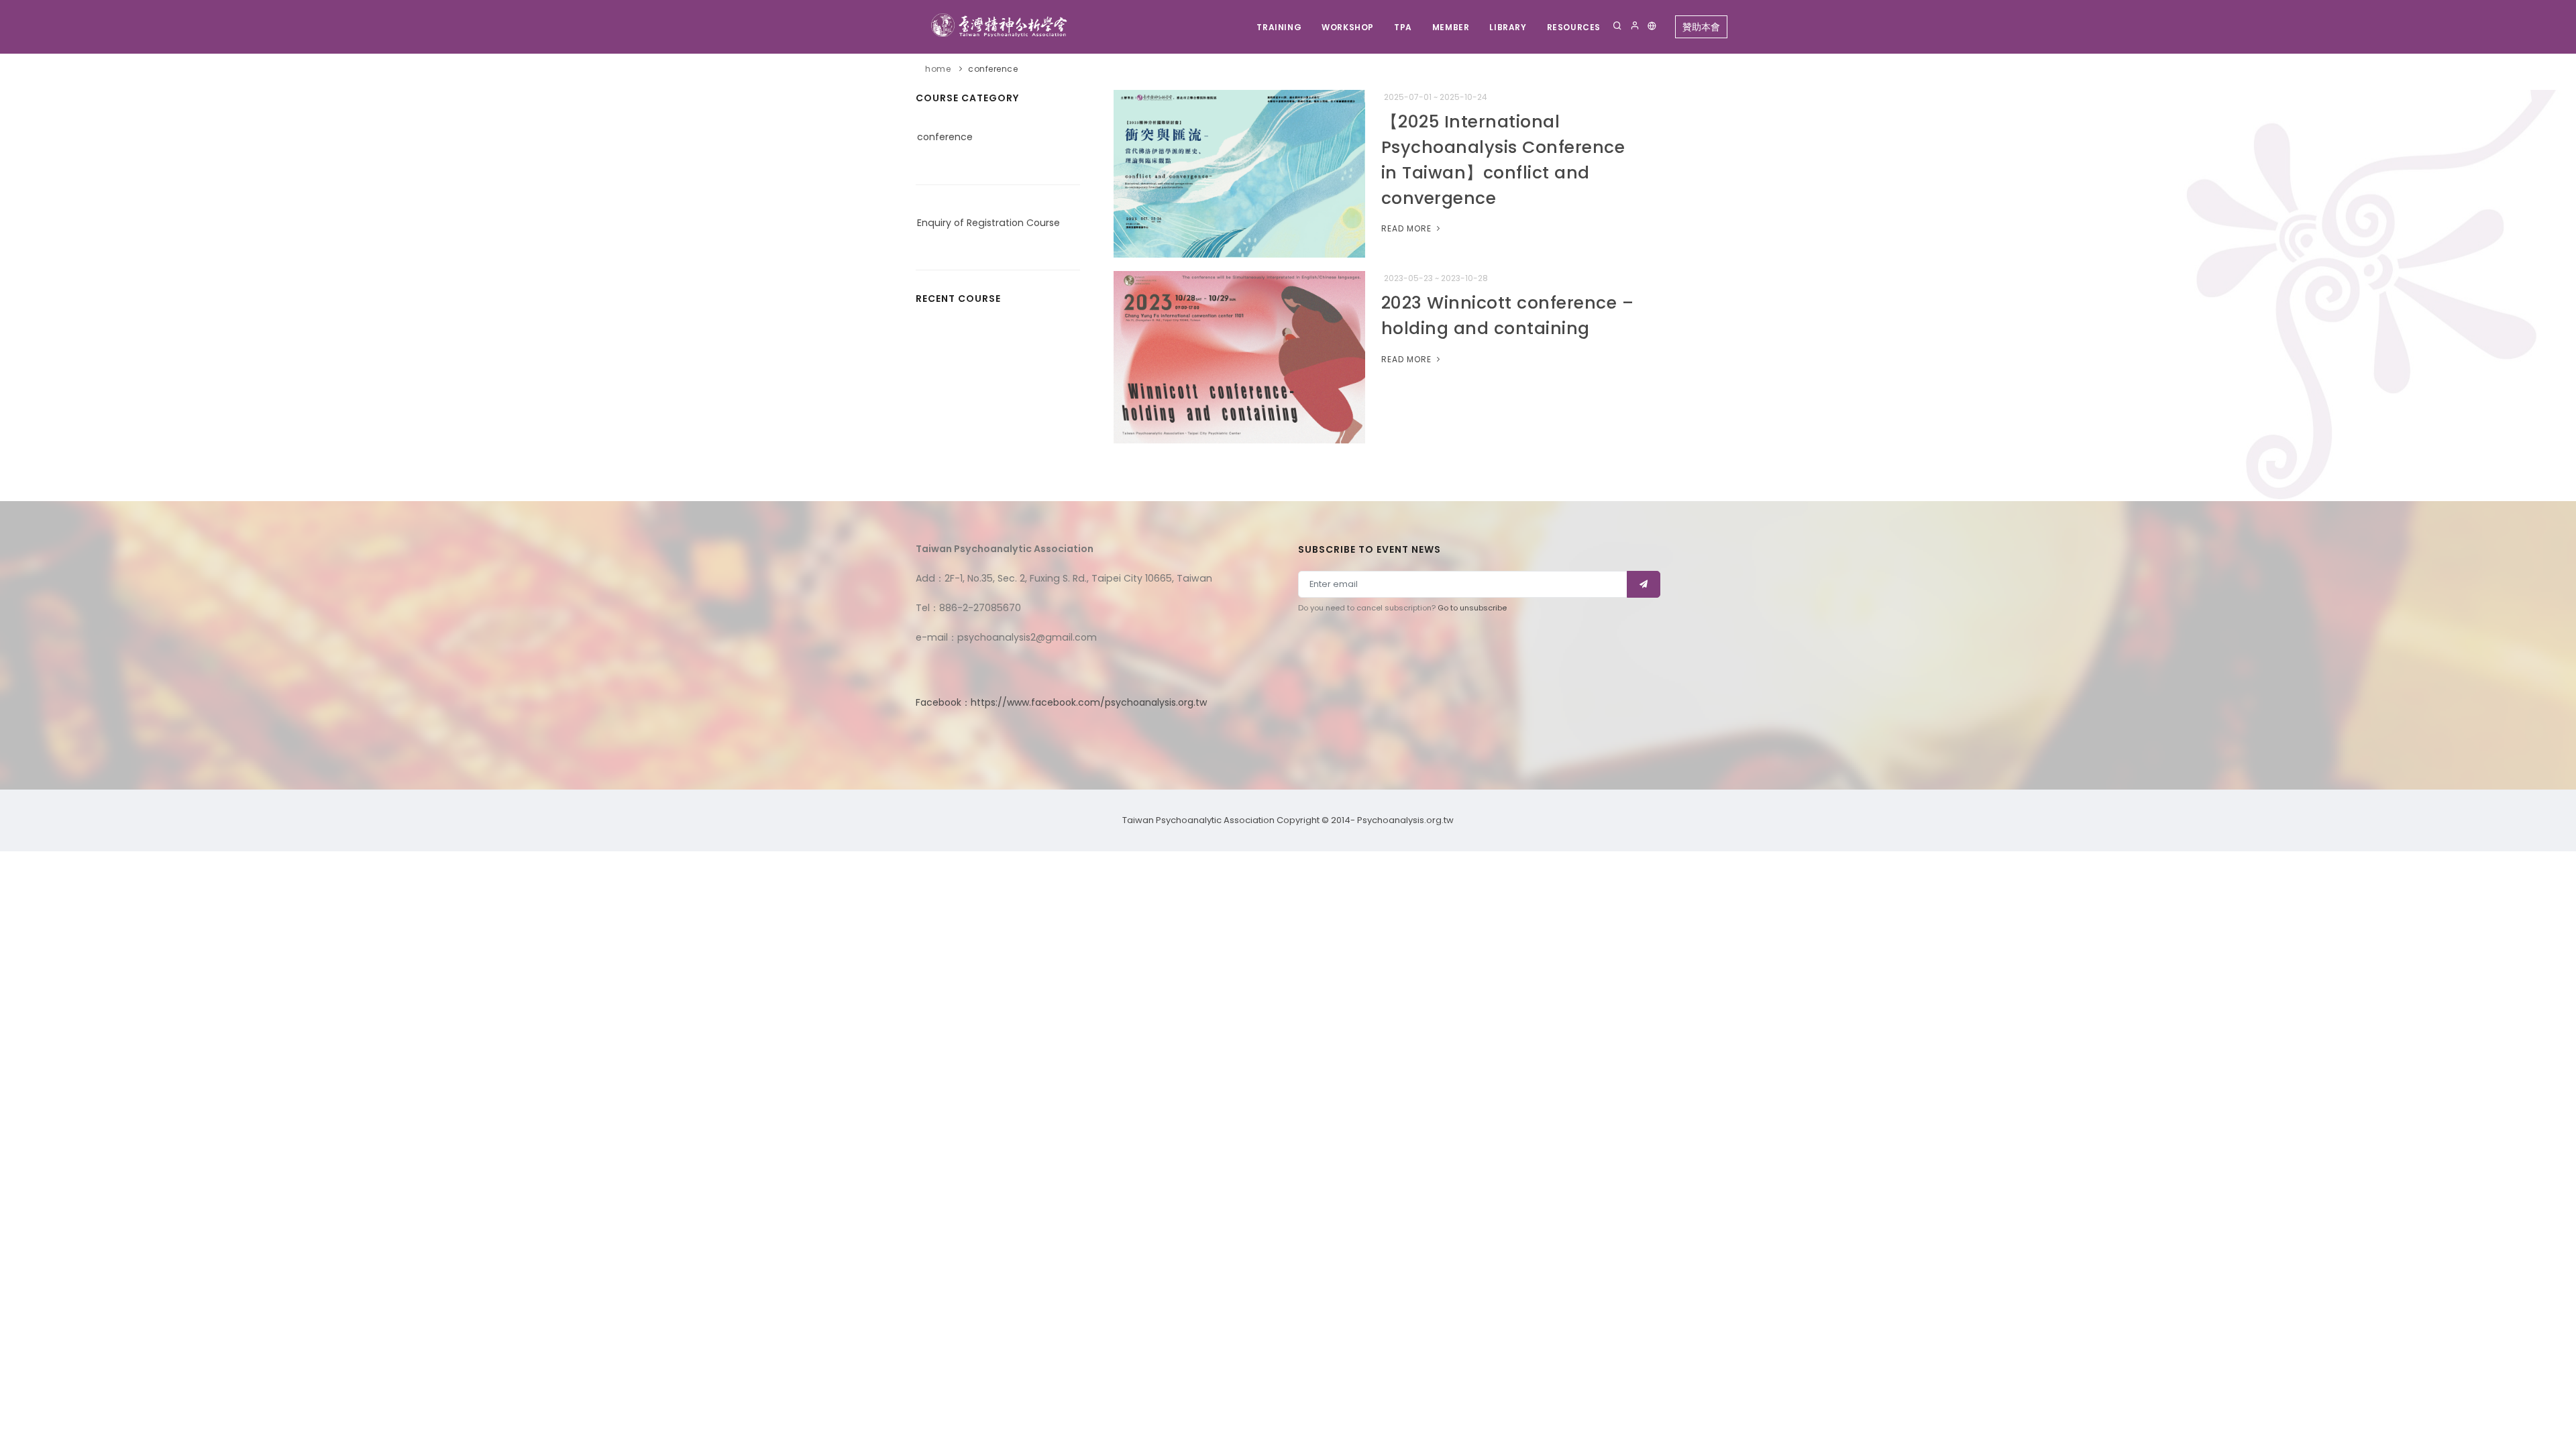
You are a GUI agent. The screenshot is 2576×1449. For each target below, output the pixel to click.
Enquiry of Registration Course (988, 223)
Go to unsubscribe (1472, 608)
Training (1279, 27)
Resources (1574, 27)
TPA (1403, 27)
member (1451, 27)
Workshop (1348, 27)
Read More (1408, 228)
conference (993, 69)
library (1508, 27)
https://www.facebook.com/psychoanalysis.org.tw (1089, 702)
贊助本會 (1701, 27)
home (938, 69)
